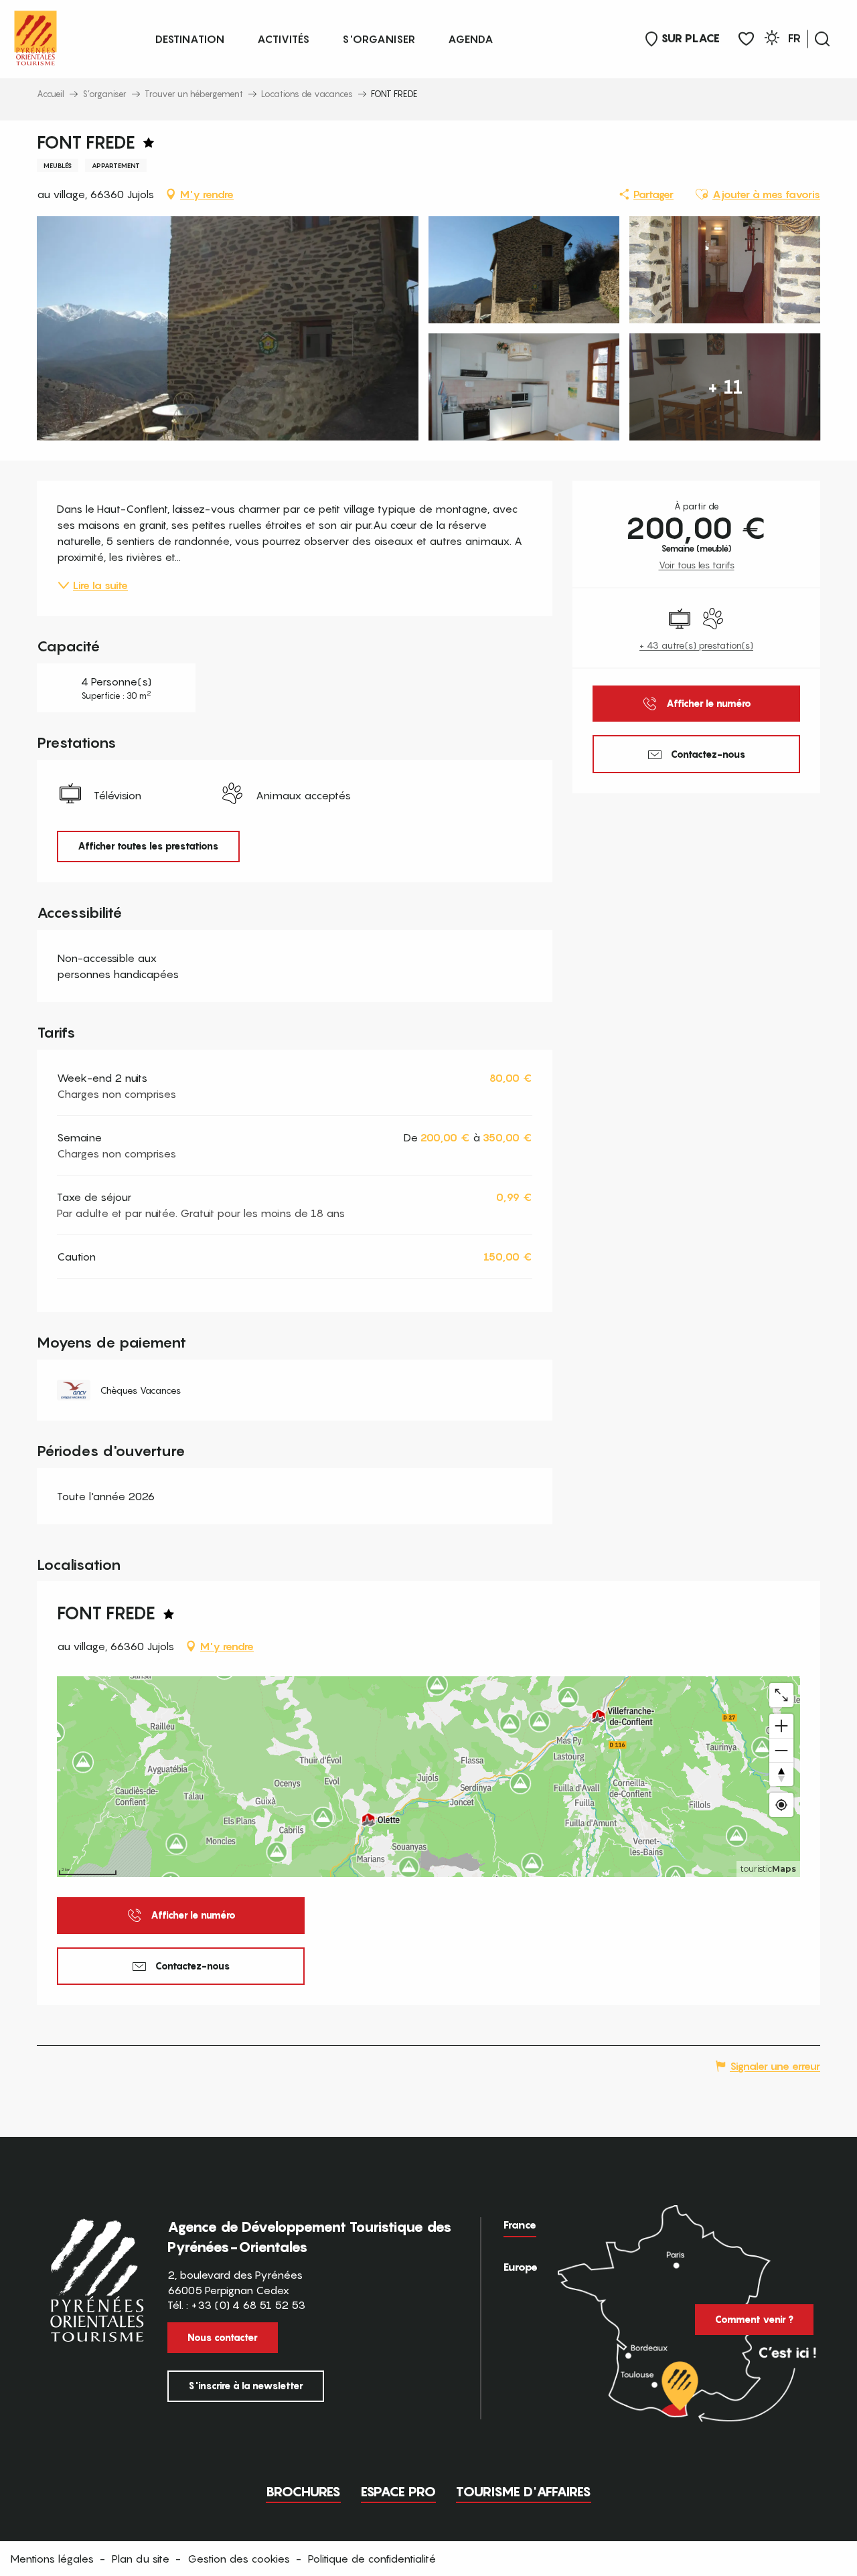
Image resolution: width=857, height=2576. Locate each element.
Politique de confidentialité (372, 2559)
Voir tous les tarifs (697, 565)
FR (794, 38)
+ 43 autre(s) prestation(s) (696, 645)
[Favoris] (746, 39)
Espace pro (398, 2492)
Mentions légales (52, 2559)
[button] (822, 39)
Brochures (303, 2492)
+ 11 (725, 387)
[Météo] (772, 40)
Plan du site (141, 2559)
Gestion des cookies (239, 2559)
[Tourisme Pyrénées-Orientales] (35, 35)
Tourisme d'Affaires (524, 2492)
